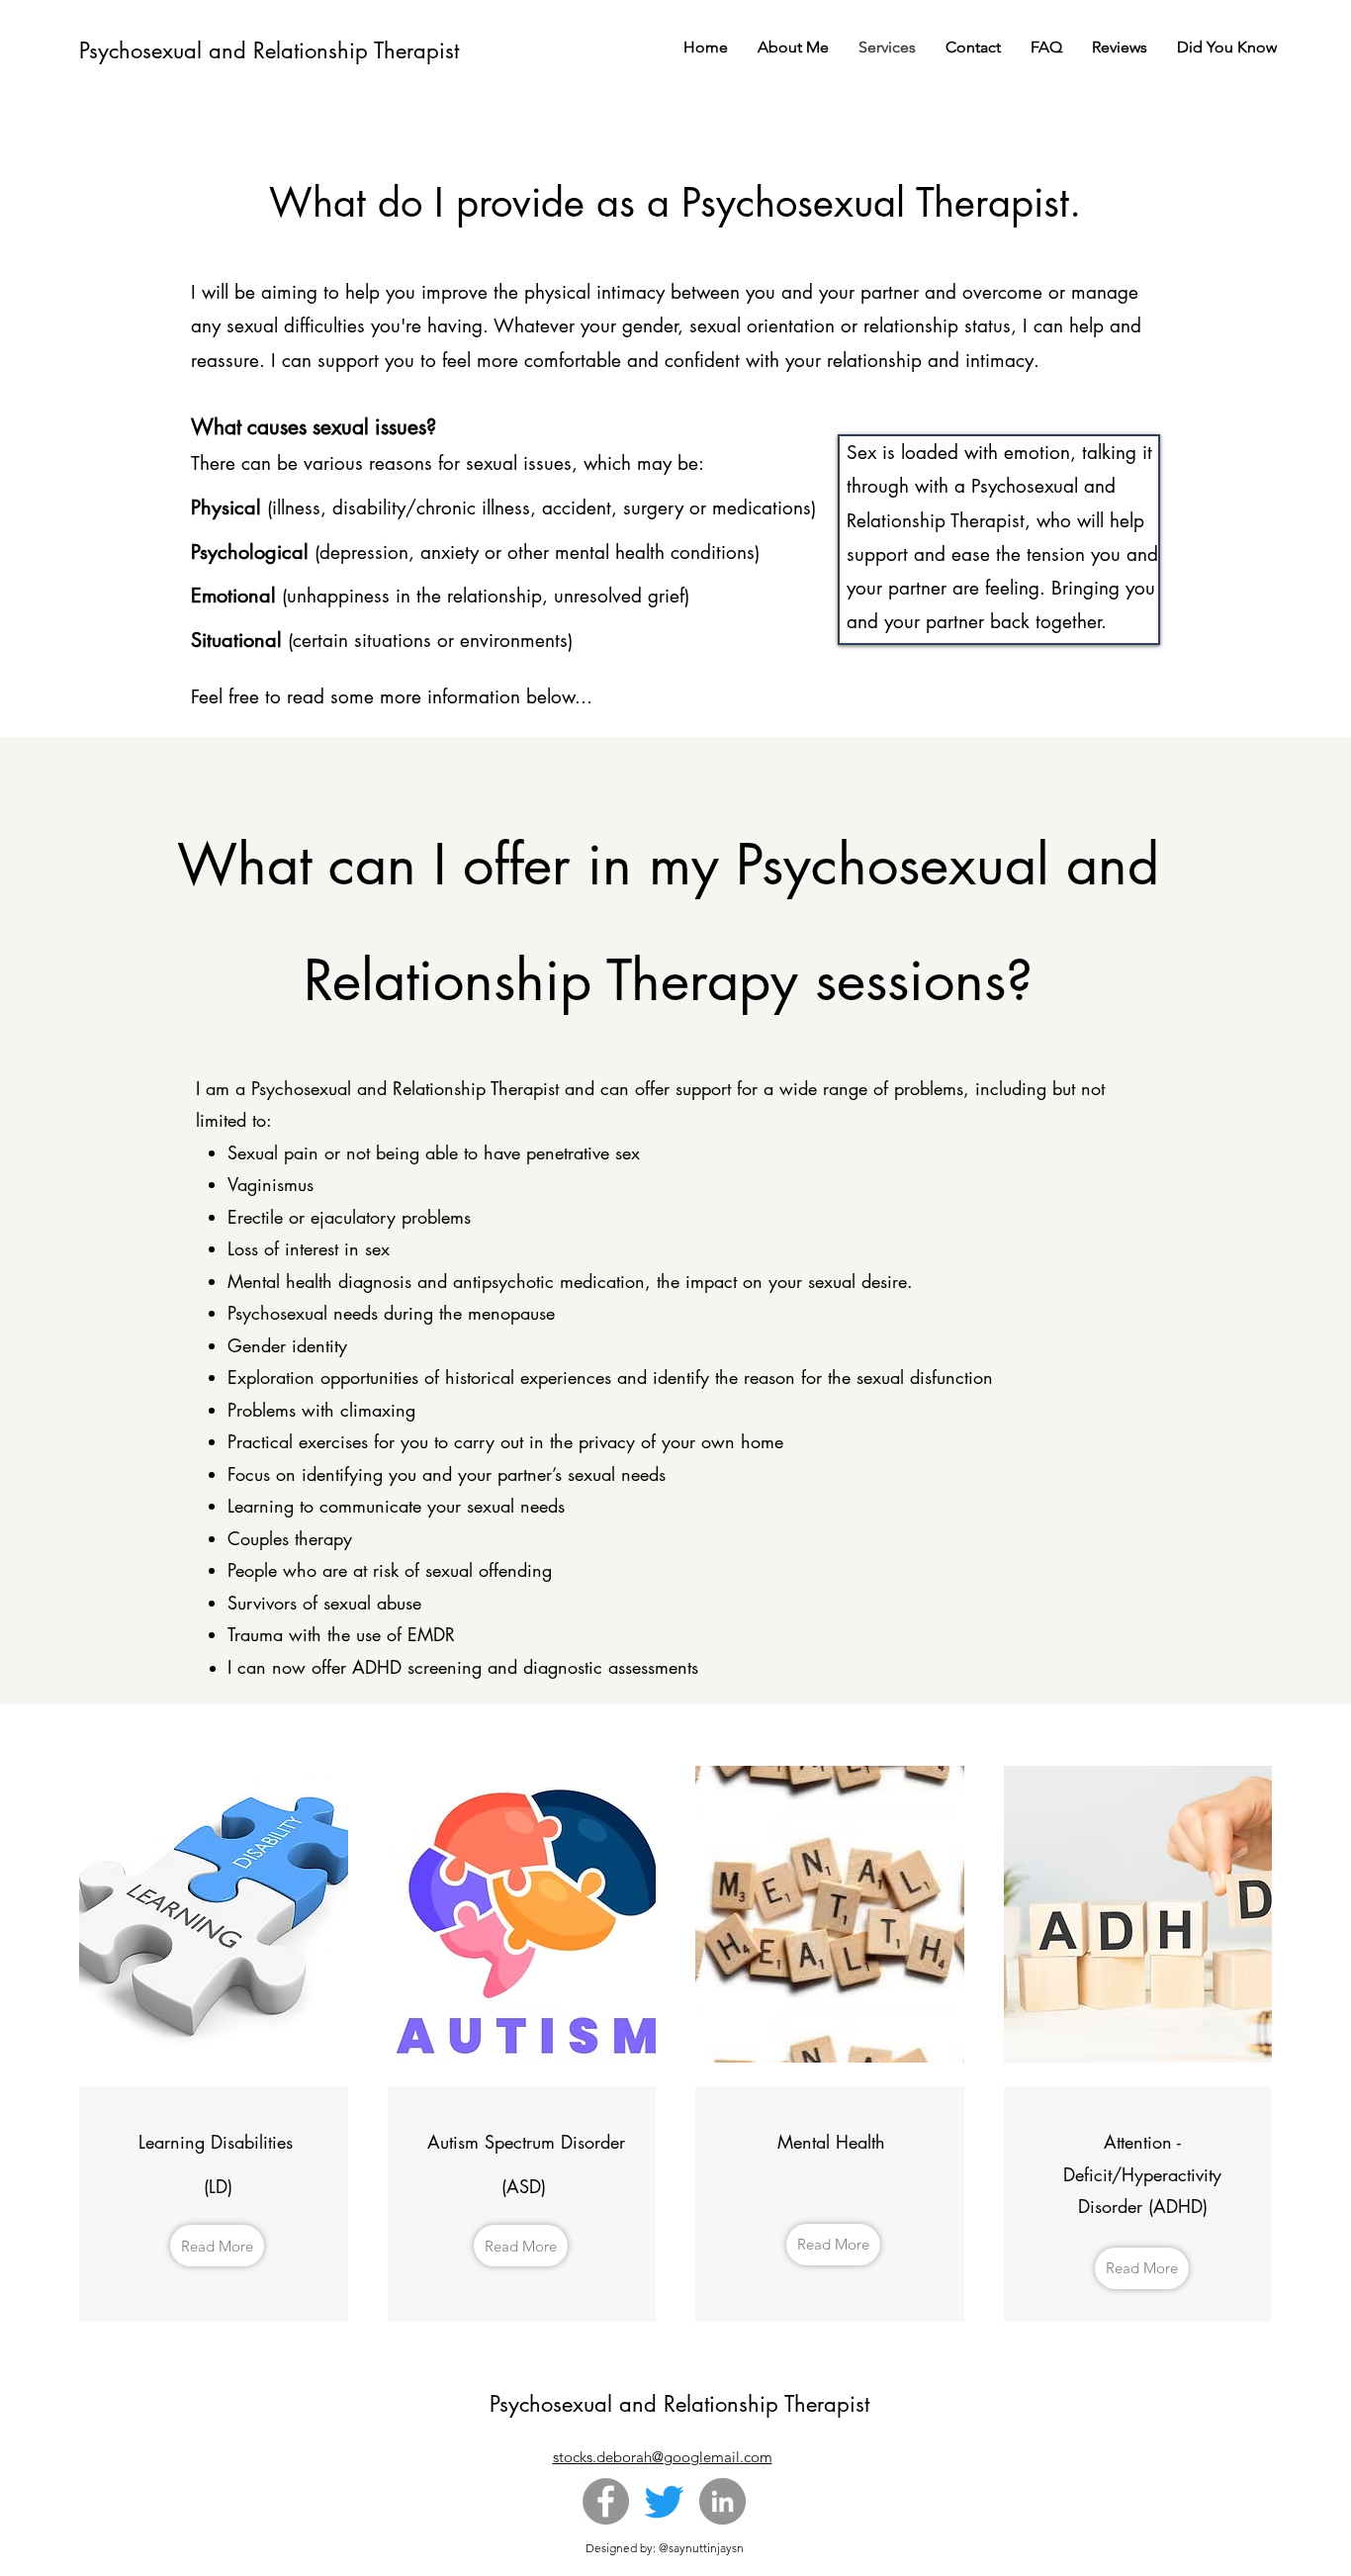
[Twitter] (664, 2501)
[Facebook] (606, 2501)
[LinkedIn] (722, 2501)
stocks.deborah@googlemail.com (663, 2457)
